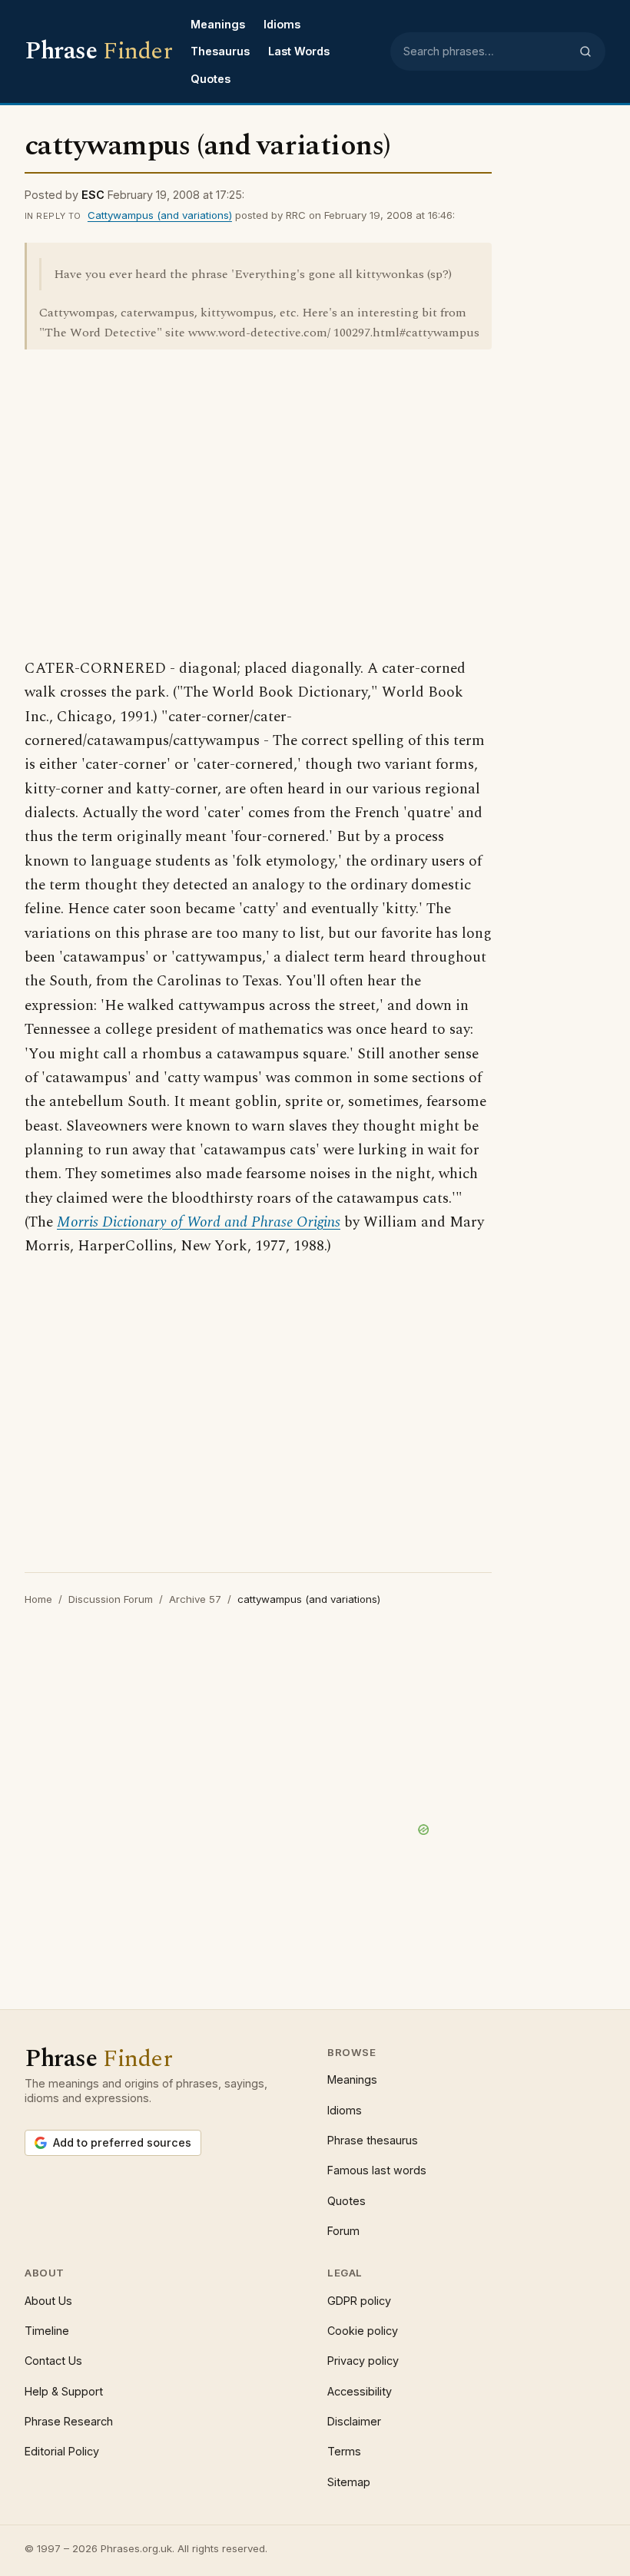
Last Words (299, 51)
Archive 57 (195, 1599)
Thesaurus (220, 51)
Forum (343, 2231)
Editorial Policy (62, 2451)
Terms (344, 2451)
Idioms (282, 24)
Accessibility (360, 2391)
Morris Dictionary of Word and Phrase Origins (199, 1222)
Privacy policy (363, 2361)
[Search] (585, 51)
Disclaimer (354, 2421)
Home (38, 1599)
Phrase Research (69, 2421)
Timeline (47, 2331)
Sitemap (349, 2482)
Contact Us (53, 2361)
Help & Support (64, 2391)
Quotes (211, 79)
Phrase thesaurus (373, 2140)
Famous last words (377, 2170)
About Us (48, 2301)
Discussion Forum (111, 1599)
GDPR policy (359, 2301)
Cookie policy (363, 2331)
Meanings (218, 24)
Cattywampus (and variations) (160, 215)
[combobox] (486, 51)
